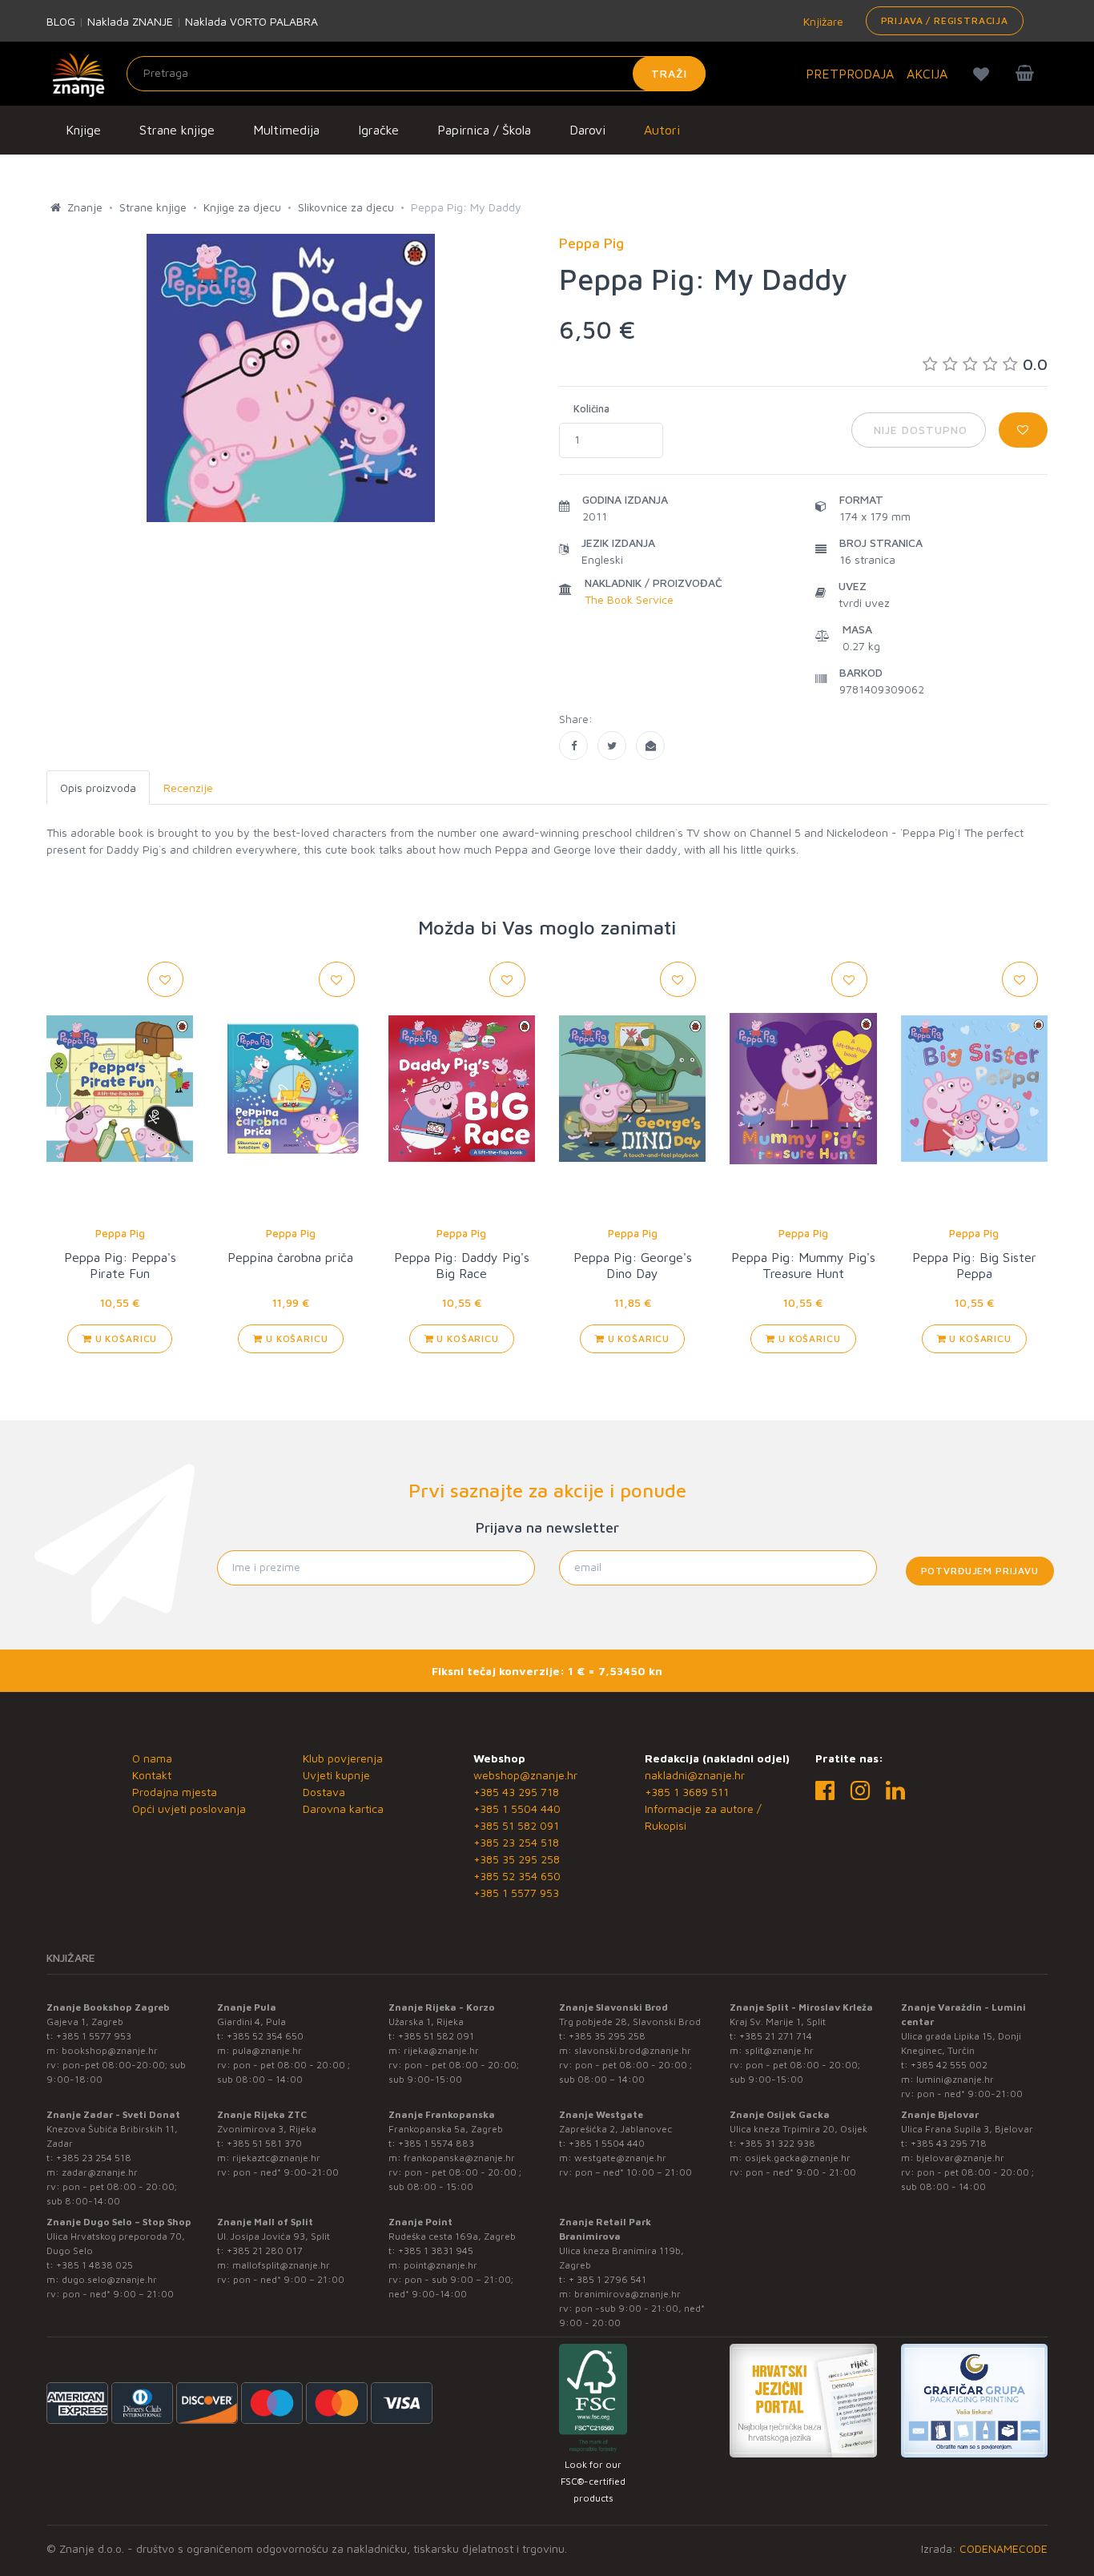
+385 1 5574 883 (436, 2143)
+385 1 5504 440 (517, 1808)
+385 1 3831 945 (436, 2250)
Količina (591, 408)
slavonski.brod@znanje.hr (633, 2050)
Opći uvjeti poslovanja (189, 1808)
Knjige (83, 130)
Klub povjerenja (343, 1758)
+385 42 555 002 (949, 2065)
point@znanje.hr (440, 2265)
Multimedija (286, 130)
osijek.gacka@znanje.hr (798, 2158)
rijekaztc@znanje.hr (276, 2158)
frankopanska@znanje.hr (459, 2158)
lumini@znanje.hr (955, 2079)
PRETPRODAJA (850, 74)
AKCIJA (927, 74)
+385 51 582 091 (516, 1825)
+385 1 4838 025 (95, 2265)
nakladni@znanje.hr (695, 1775)
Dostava (324, 1792)
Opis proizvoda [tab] (98, 788)
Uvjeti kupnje (336, 1775)
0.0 (1035, 364)
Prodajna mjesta (175, 1792)
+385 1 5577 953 (516, 1893)
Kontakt (152, 1775)
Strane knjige (177, 130)
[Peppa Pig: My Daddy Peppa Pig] (573, 745)
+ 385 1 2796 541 (607, 2279)
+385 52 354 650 (517, 1876)
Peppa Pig (120, 1233)
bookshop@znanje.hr (110, 2050)
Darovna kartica (343, 1808)
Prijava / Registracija (945, 20)
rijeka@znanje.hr (441, 2050)
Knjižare (822, 21)
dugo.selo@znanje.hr (109, 2279)
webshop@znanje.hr (525, 1775)
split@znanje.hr (779, 2050)
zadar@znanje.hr (100, 2172)
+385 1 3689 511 (687, 1792)
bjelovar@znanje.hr (960, 2158)
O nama (152, 1758)
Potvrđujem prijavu (980, 1571)
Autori (662, 130)
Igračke (378, 130)
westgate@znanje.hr (620, 2158)
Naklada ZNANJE (130, 21)
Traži (669, 73)
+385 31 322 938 (777, 2143)
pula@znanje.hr (267, 2050)
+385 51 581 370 (264, 2143)
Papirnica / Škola (484, 130)
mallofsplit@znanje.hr (281, 2265)
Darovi (587, 130)
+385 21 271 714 (776, 2036)
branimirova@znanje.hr (627, 2294)
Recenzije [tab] (188, 788)
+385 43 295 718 (516, 1792)
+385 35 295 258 (517, 1859)
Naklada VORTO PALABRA (251, 21)
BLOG (61, 21)
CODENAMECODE (1004, 2548)
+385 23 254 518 (516, 1842)
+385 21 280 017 (265, 2250)
